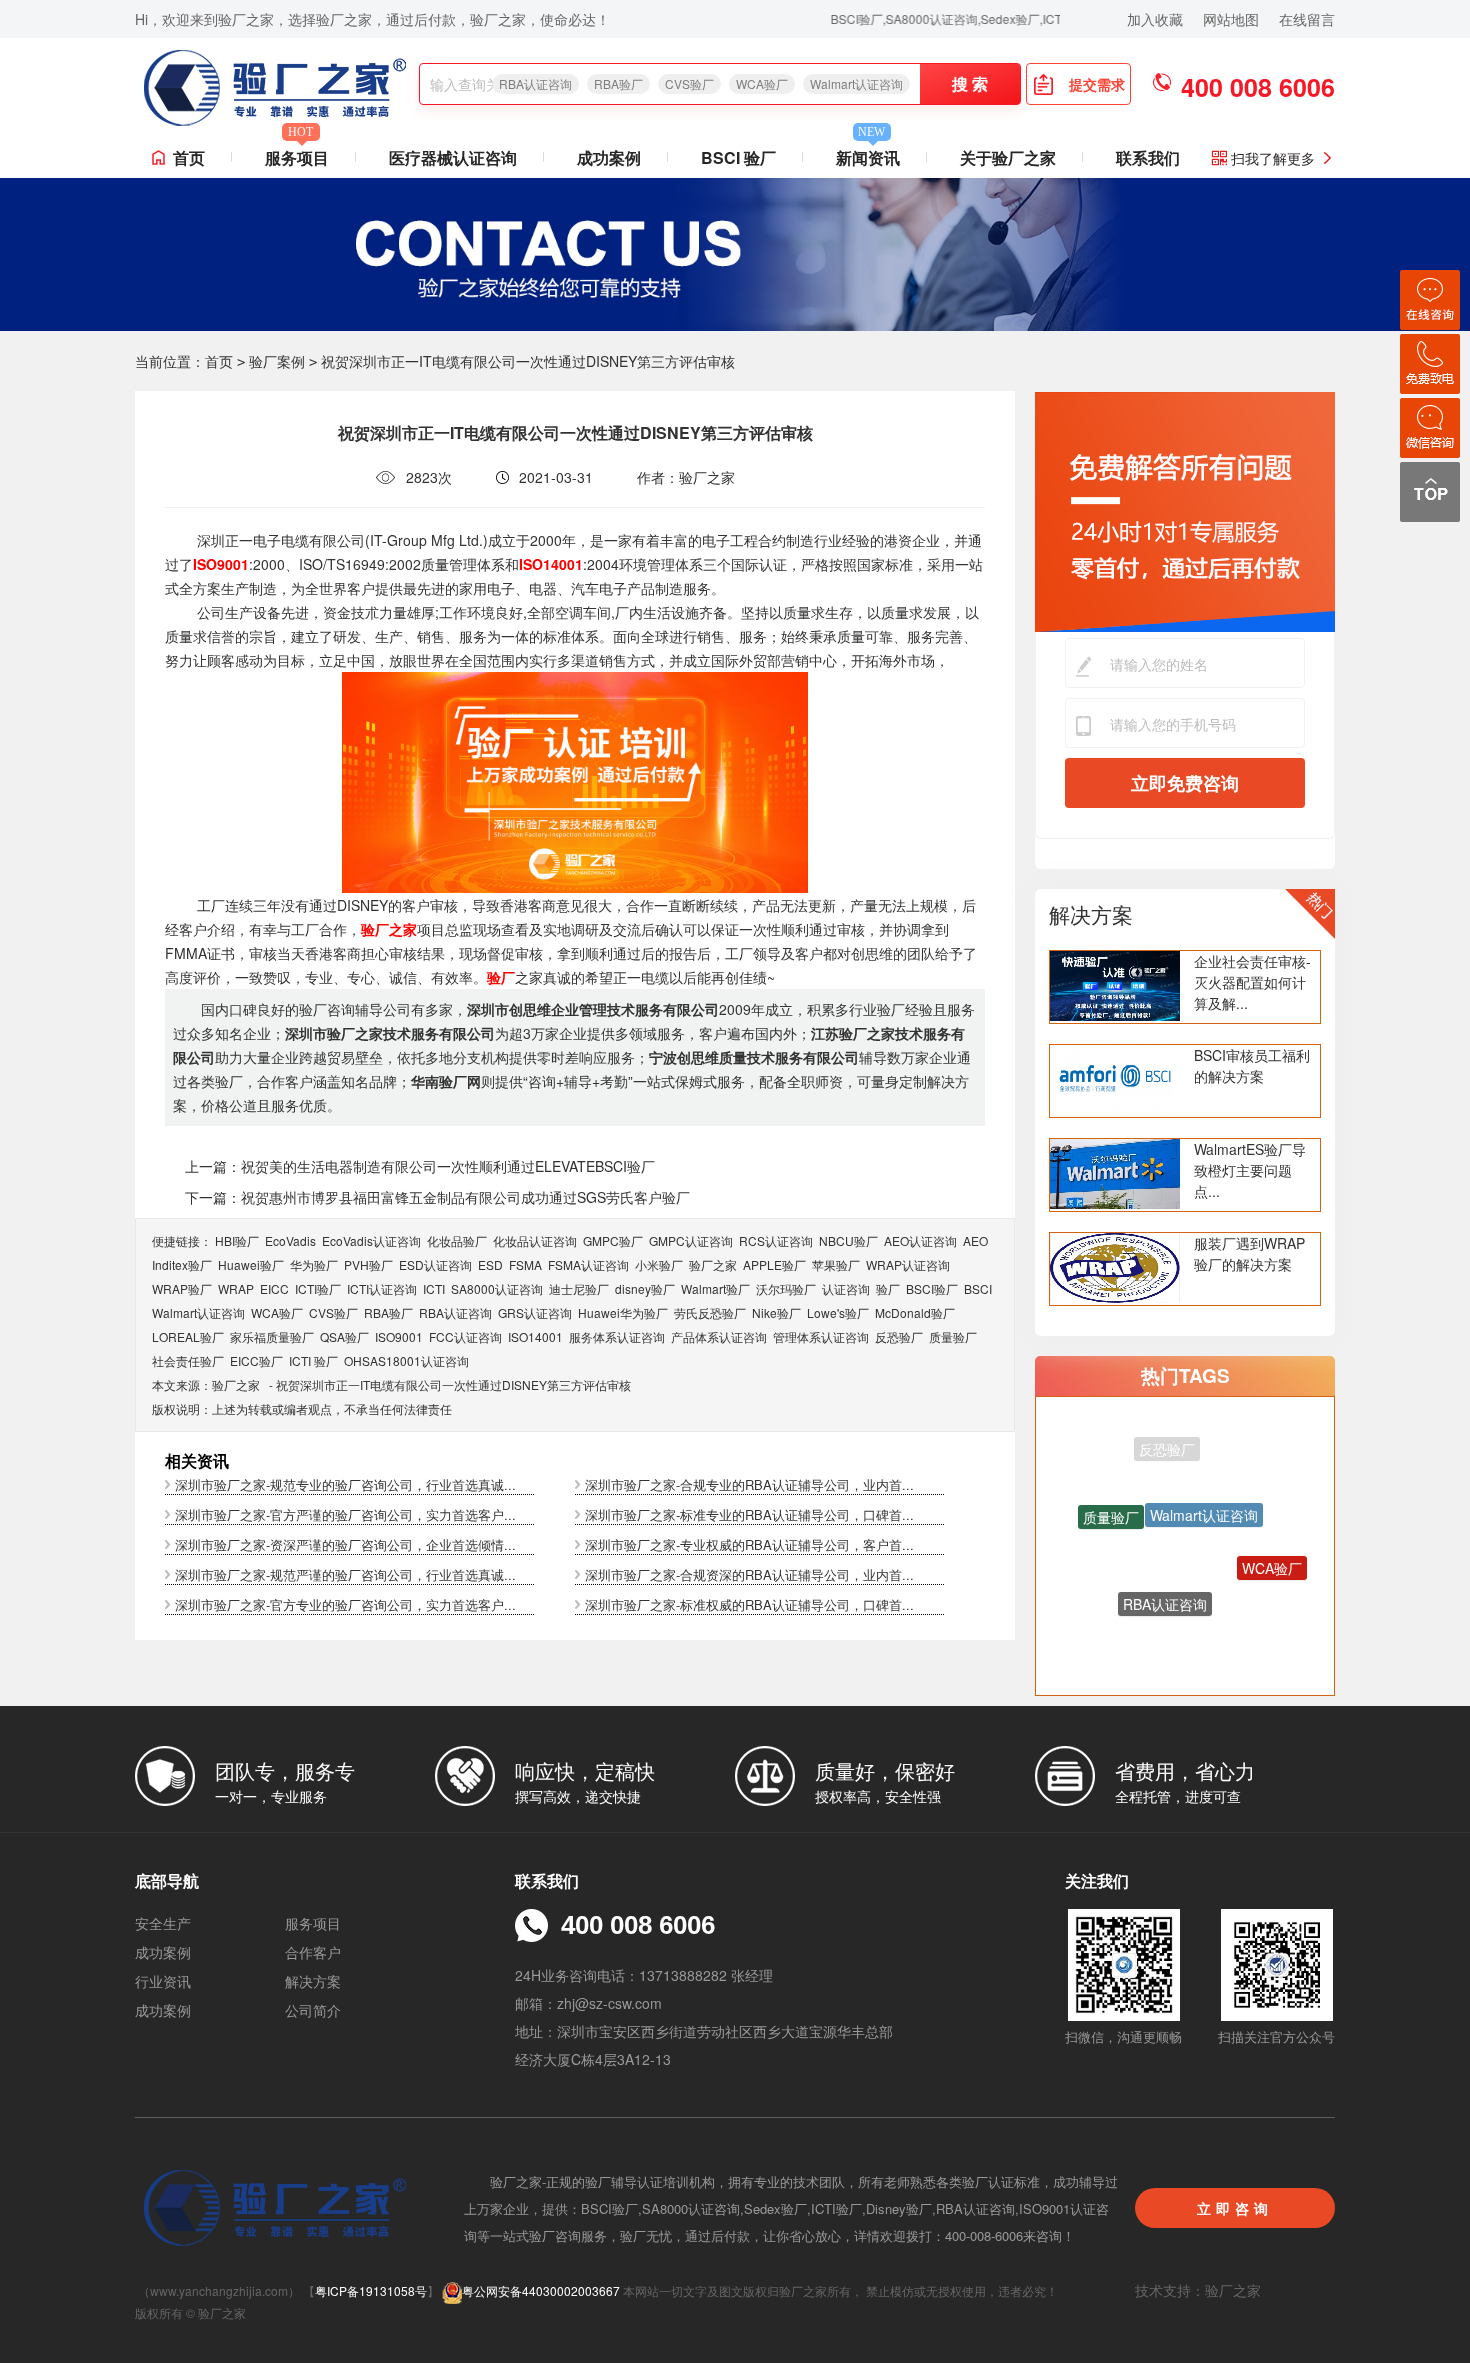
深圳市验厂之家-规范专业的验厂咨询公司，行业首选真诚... (345, 1484)
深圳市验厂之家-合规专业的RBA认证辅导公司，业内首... (749, 1484)
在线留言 (1307, 19)
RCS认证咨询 (776, 1240)
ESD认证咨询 (435, 1264)
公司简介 (313, 2010)
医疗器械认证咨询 (453, 157)
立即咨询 (1235, 2208)
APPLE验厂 (774, 1264)
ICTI (434, 1288)
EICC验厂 (256, 1360)
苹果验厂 (836, 1264)
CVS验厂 (689, 83)
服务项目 (297, 153)
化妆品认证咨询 (535, 1240)
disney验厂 (645, 1288)
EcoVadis (290, 1240)
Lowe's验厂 (838, 1312)
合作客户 (313, 1952)
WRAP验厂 (182, 1288)
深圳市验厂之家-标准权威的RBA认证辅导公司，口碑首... (749, 1604)
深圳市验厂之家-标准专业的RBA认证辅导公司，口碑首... (749, 1514)
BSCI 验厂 (738, 157)
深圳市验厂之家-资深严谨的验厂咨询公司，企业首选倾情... (345, 1544)
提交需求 (1097, 84)
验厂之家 (713, 1264)
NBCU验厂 (848, 1240)
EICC (274, 1288)
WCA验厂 (762, 83)
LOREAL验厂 (188, 1336)
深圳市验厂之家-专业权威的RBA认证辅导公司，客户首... (749, 1544)
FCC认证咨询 (465, 1336)
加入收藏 (1155, 19)
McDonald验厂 (915, 1312)
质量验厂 (953, 1336)
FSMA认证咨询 (588, 1264)
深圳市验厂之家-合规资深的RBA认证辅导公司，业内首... (749, 1574)
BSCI (978, 1288)
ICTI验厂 (318, 1288)
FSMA (525, 1264)
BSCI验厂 (932, 1288)
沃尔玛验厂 (786, 1288)
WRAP (236, 1288)
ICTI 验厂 (313, 1360)
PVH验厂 (368, 1264)
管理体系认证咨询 (821, 1336)
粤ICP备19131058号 (371, 2290)
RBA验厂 (618, 83)
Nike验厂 (776, 1312)
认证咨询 (846, 1288)
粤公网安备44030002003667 (541, 2290)
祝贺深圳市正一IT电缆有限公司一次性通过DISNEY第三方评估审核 (453, 1384)
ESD (490, 1264)
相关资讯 (197, 1460)
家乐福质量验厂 (272, 1336)
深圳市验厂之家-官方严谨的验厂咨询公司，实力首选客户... (345, 1514)
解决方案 (1091, 914)
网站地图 (1231, 19)
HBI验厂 (237, 1240)
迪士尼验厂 (579, 1288)
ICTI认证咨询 (382, 1288)
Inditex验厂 (182, 1264)
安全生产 (163, 1923)
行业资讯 (163, 1981)
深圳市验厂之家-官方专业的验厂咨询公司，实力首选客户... (345, 1604)
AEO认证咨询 (920, 1240)
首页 (189, 157)
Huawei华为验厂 (623, 1312)
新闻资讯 (868, 153)
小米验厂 (659, 1264)
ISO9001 (399, 1336)
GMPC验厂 (613, 1240)
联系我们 (1148, 157)
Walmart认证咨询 (856, 83)
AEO (975, 1240)
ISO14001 (535, 1336)
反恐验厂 (899, 1336)
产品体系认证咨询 (719, 1336)
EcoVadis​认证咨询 (371, 1240)
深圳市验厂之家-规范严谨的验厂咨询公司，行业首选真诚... (345, 1574)
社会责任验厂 (188, 1360)
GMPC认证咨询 (691, 1240)
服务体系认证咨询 (617, 1336)
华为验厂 (314, 1264)
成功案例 (609, 157)
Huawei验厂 (251, 1264)
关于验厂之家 (1008, 157)
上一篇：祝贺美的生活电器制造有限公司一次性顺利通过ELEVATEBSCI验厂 (420, 1166)
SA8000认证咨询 (497, 1288)
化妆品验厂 (457, 1240)
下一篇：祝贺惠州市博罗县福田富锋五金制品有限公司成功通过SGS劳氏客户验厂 (437, 1197)
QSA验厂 (344, 1336)
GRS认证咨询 (535, 1312)
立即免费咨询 (1185, 783)
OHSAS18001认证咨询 (406, 1360)
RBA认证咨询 (535, 83)
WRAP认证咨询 (908, 1264)
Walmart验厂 (715, 1288)
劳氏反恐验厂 (710, 1312)
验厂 (888, 1288)
